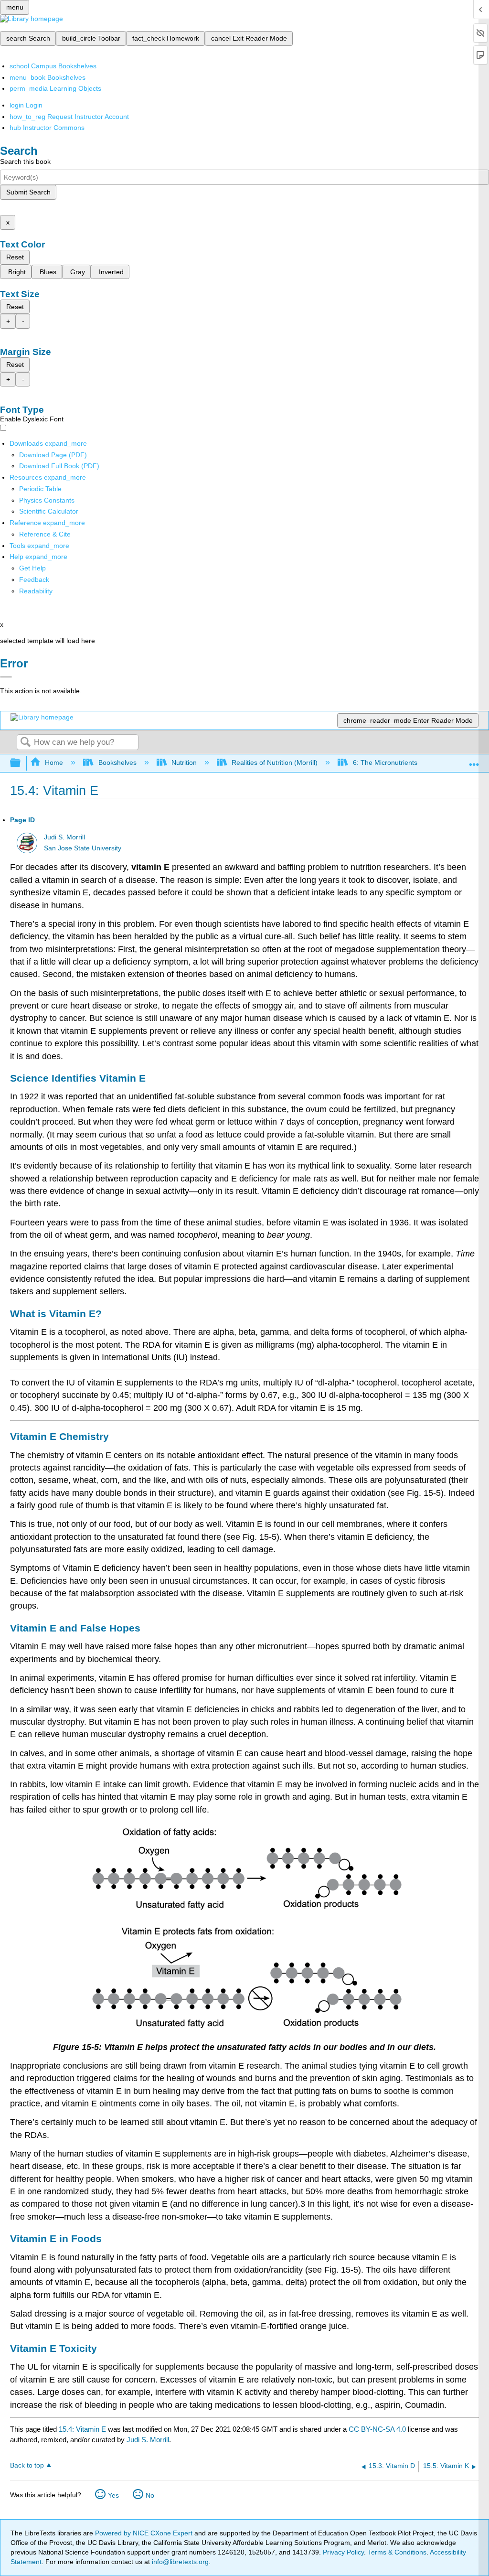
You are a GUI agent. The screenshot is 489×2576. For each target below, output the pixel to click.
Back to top (27, 2465)
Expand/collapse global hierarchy (21, 763)
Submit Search (28, 192)
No (150, 2495)
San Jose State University (83, 848)
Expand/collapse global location (474, 760)
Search (25, 743)
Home (54, 762)
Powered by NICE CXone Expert (145, 2533)
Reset (15, 257)
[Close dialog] (6, 677)
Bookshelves (117, 762)
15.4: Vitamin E (82, 2429)
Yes (113, 2495)
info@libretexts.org (179, 2562)
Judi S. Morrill (64, 837)
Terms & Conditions (397, 2552)
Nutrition (184, 762)
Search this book (25, 161)
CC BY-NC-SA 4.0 (377, 2429)
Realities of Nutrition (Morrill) (275, 762)
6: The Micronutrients (385, 762)
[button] (34, 580)
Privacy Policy (343, 2552)
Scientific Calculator (49, 511)
